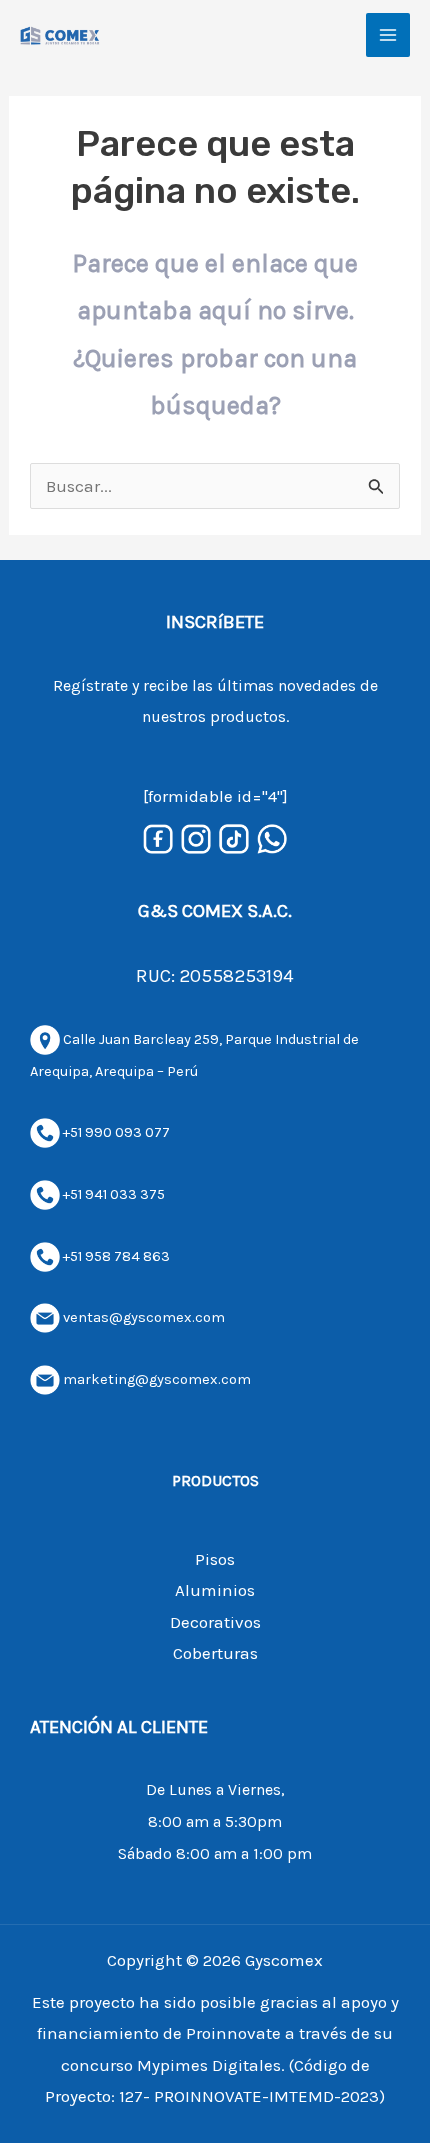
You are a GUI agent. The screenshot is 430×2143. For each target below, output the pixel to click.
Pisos (215, 1559)
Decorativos (215, 1622)
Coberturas (215, 1653)
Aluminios (215, 1590)
